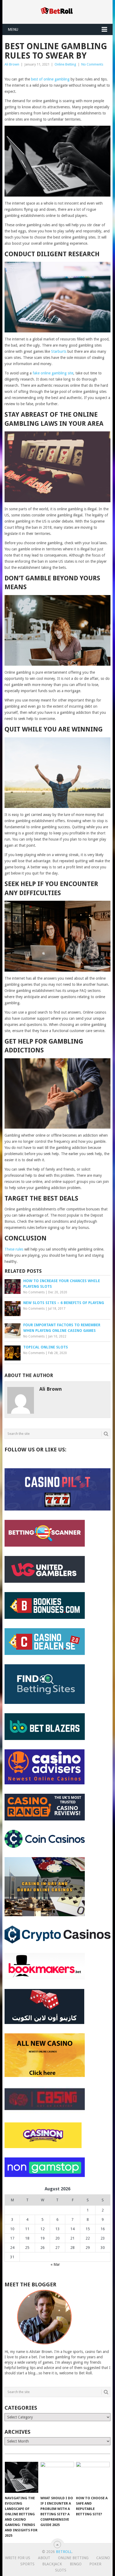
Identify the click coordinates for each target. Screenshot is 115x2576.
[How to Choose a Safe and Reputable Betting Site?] (93, 2477)
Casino (103, 2558)
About (44, 2558)
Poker (95, 2564)
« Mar (55, 2264)
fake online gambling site (53, 373)
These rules (14, 1249)
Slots (61, 2570)
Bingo (76, 2564)
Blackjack (52, 2564)
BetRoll (64, 2552)
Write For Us (18, 2558)
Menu (13, 29)
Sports (27, 2564)
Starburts (59, 351)
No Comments (92, 64)
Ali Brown (12, 64)
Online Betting (65, 64)
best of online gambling (50, 79)
